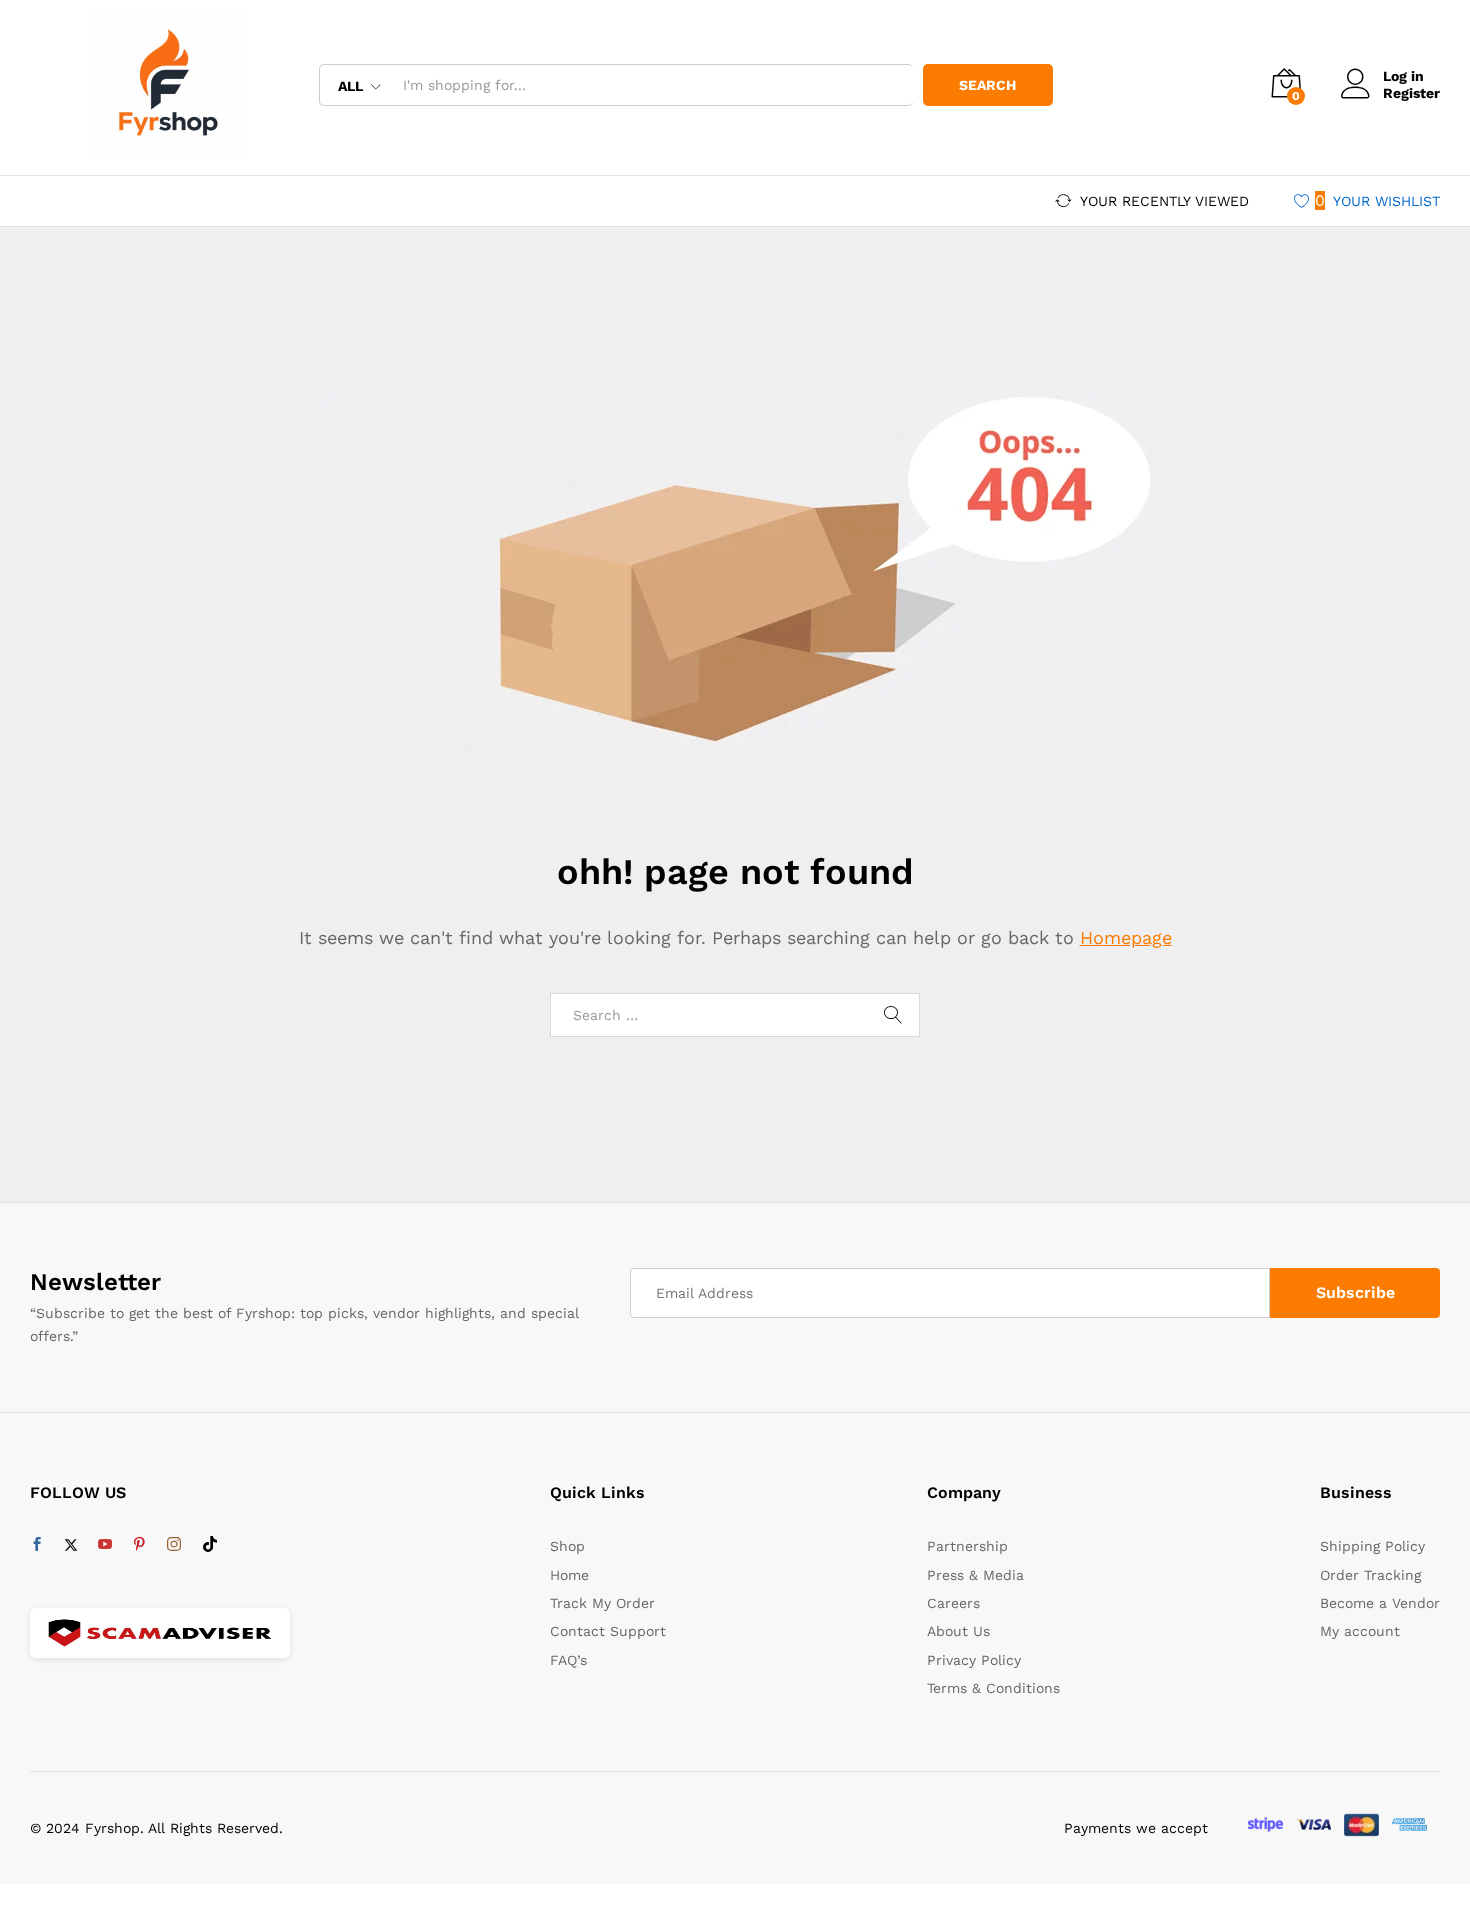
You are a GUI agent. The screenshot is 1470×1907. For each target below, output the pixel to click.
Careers (953, 1603)
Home (569, 1575)
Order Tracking (1370, 1575)
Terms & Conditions (993, 1688)
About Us (958, 1631)
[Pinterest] (139, 1545)
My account (1360, 1631)
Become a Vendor (1380, 1603)
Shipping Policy (1372, 1546)
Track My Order (602, 1603)
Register (1411, 93)
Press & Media (975, 1575)
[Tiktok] (210, 1545)
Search (987, 85)
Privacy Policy (974, 1660)
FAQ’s (568, 1660)
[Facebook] (37, 1545)
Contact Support (608, 1631)
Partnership (967, 1546)
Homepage (1126, 937)
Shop (567, 1546)
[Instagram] (174, 1545)
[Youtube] (105, 1545)
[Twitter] (71, 1545)
